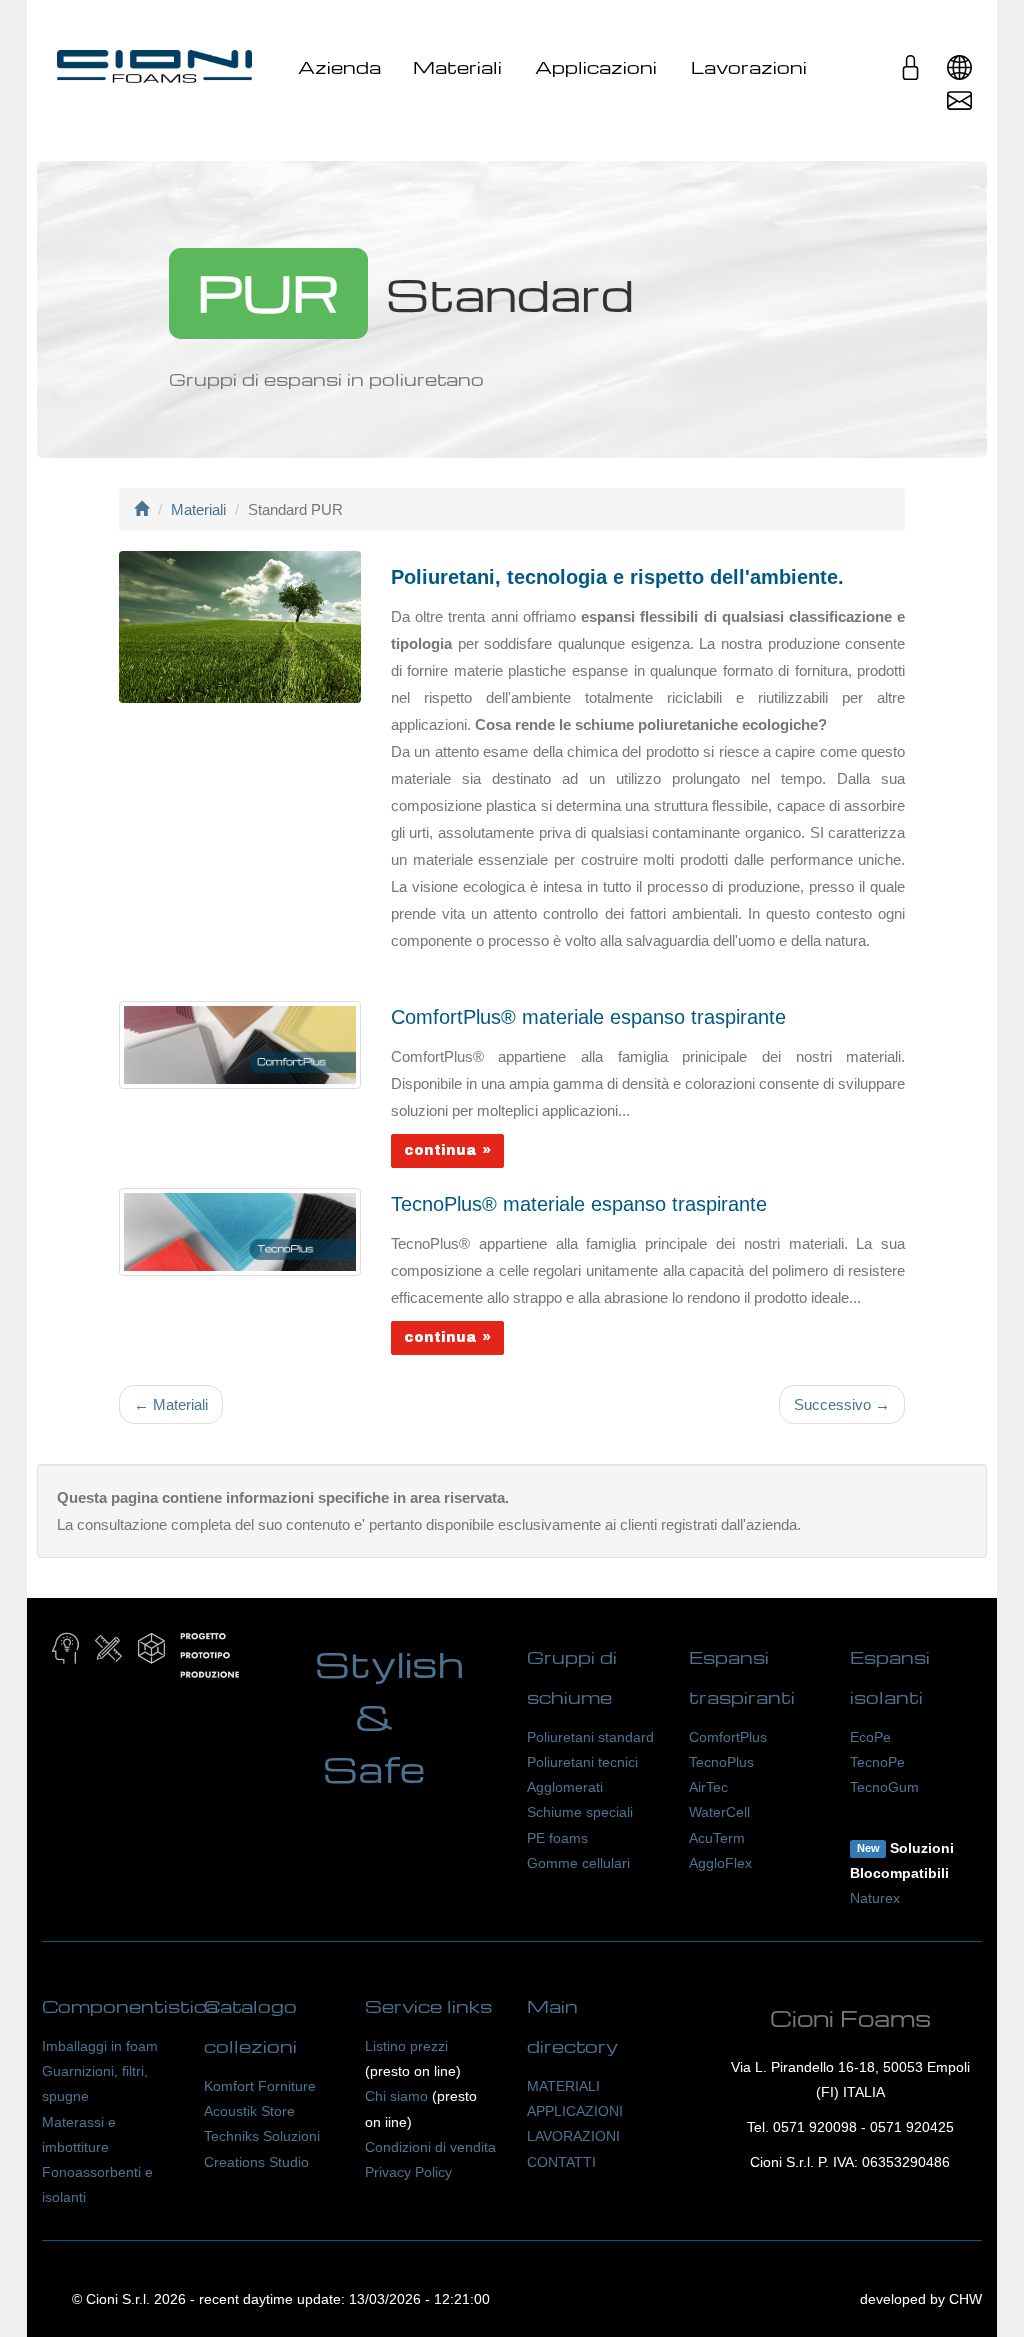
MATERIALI (563, 2086)
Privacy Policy (408, 2172)
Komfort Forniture (260, 2086)
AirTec (708, 1787)
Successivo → (842, 1404)
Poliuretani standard (590, 1737)
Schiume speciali (580, 1812)
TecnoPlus (721, 1762)
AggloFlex (720, 1863)
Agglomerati (565, 1787)
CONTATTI (561, 2162)
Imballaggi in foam (100, 2046)
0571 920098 (815, 2127)
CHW (965, 2299)
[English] (959, 74)
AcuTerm (717, 1838)
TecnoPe (877, 1762)
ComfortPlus (728, 1737)
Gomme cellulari (578, 1863)
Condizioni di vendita (430, 2147)
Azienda (339, 66)
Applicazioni (596, 66)
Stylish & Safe (389, 1716)
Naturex (875, 1898)
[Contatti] (959, 107)
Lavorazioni (749, 66)
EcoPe (870, 1737)
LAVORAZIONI (573, 2136)
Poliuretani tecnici (582, 1762)
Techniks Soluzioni (262, 2136)
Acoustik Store (249, 2111)
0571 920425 (912, 2127)
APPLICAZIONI (575, 2111)
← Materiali (171, 1404)
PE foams (557, 1838)
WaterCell (719, 1812)
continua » (447, 1150)
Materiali (457, 66)
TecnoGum (884, 1787)
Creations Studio (256, 2162)
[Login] (910, 74)
